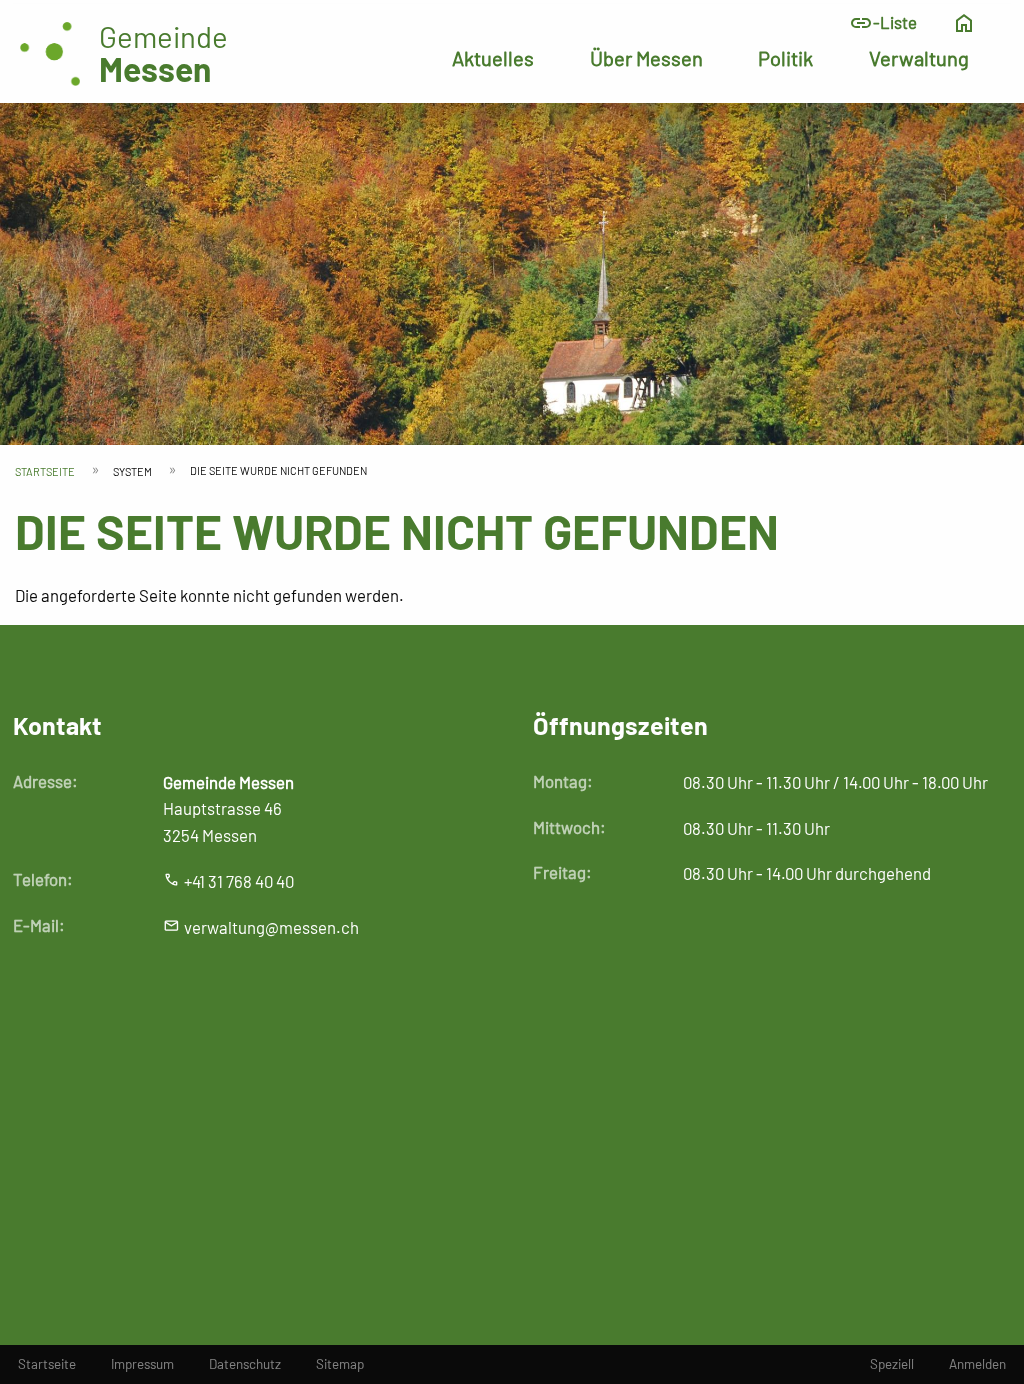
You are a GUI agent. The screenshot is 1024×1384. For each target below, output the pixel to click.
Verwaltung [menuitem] (919, 58)
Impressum (142, 1364)
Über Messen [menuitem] (646, 58)
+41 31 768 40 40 (239, 881)
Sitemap (340, 1364)
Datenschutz (245, 1364)
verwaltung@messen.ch (271, 927)
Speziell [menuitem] (892, 1364)
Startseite (45, 471)
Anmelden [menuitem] (977, 1364)
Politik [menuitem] (785, 58)
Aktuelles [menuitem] (493, 58)
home (964, 23)
